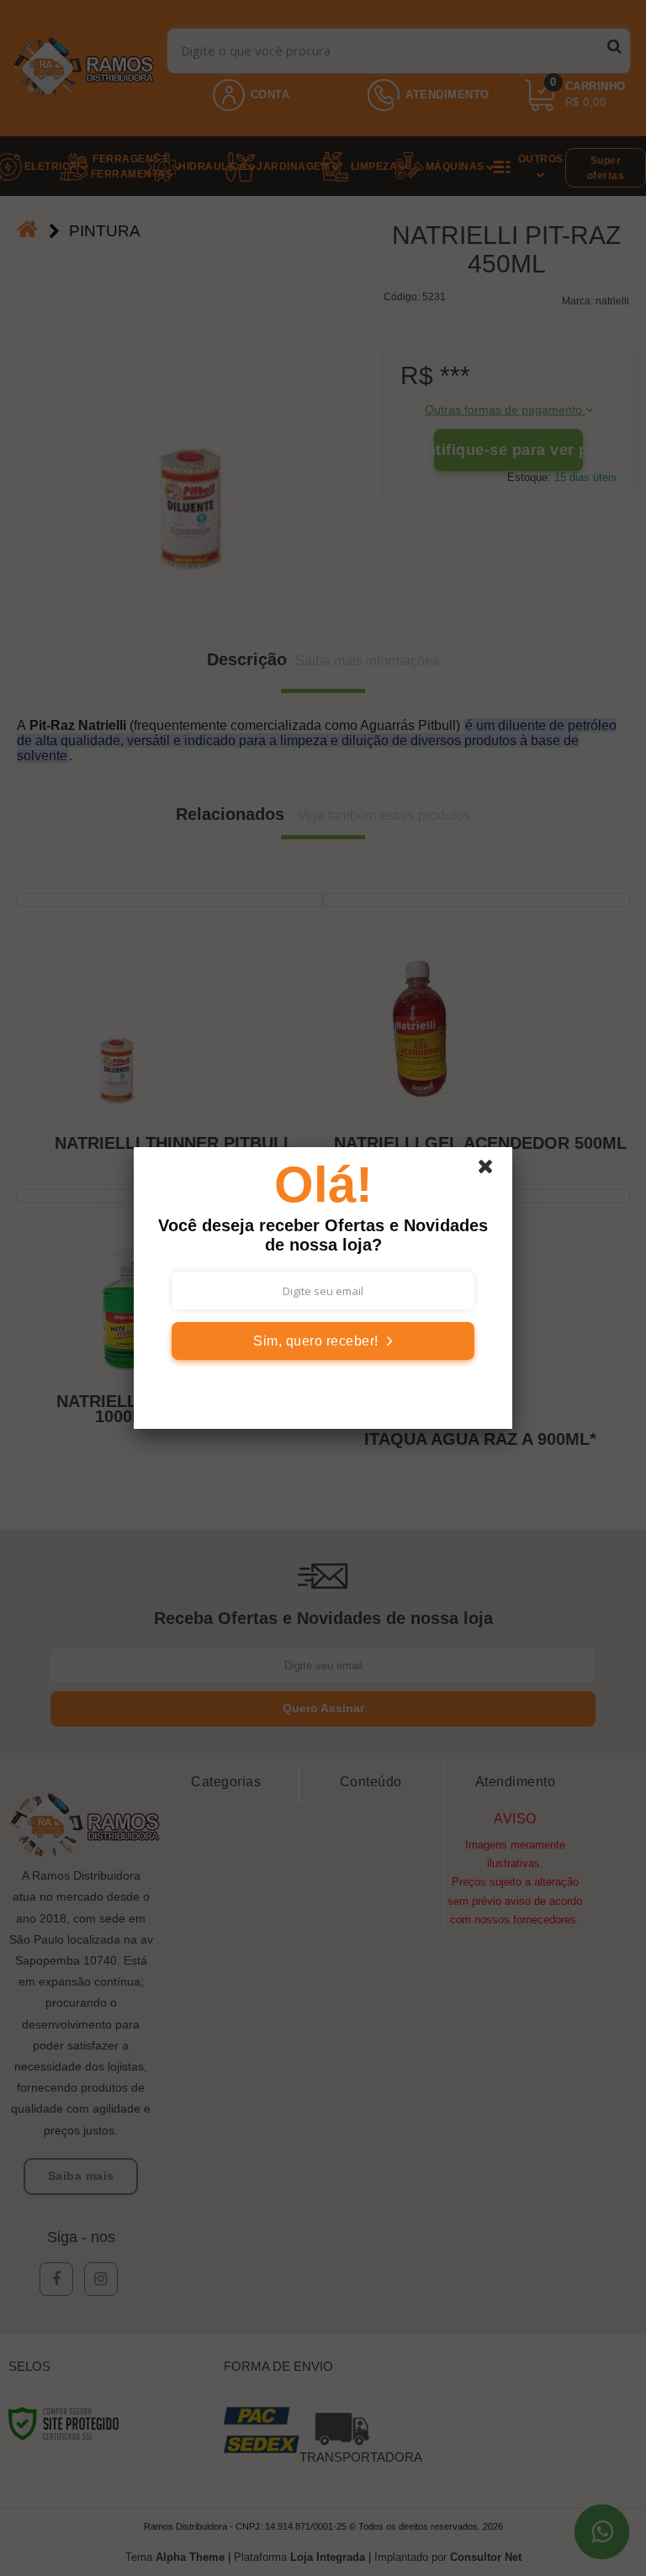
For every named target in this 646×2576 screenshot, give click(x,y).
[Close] (493, 1171)
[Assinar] (323, 1341)
